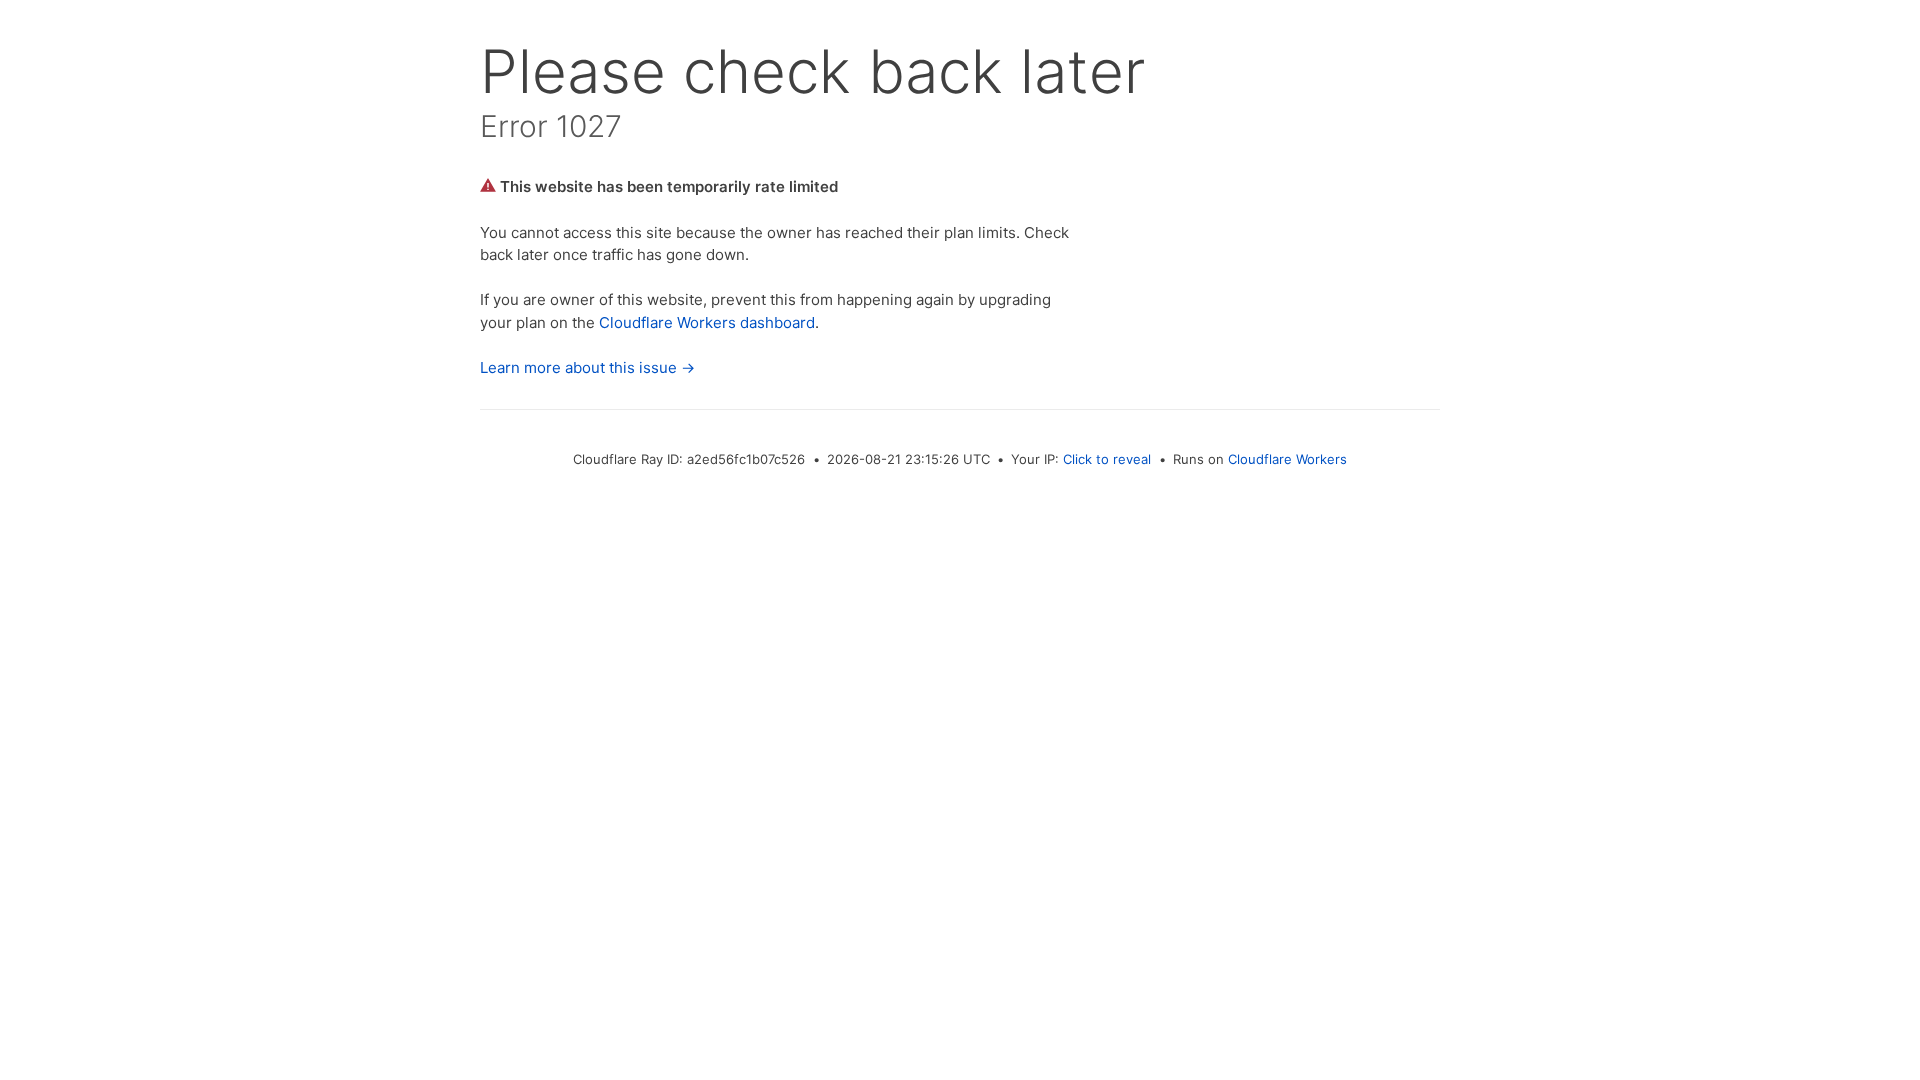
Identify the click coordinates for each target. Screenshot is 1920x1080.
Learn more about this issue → (587, 367)
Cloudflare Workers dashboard (707, 322)
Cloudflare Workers (1287, 459)
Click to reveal (1107, 459)
